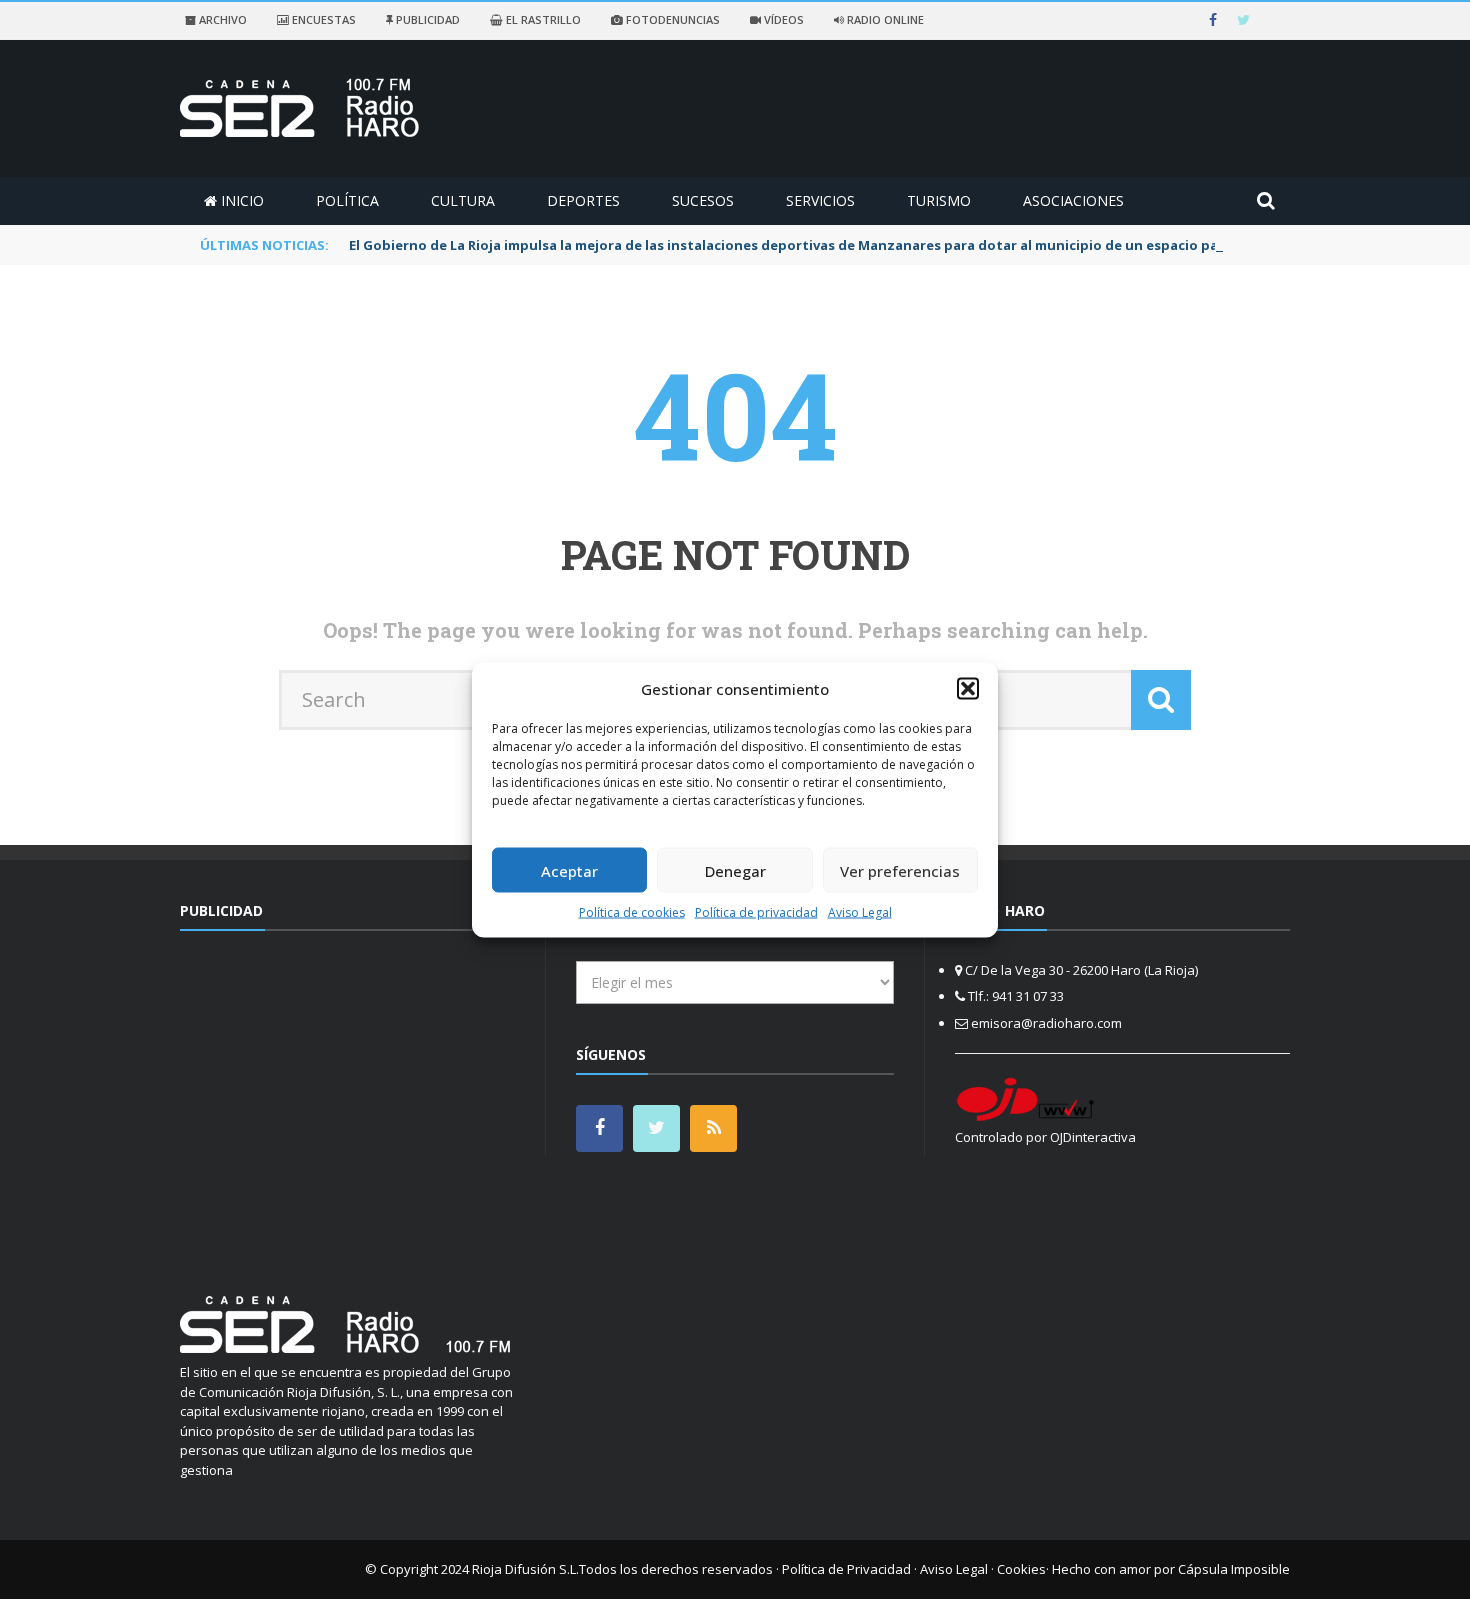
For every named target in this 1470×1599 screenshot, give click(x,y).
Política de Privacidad (846, 1569)
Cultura (463, 200)
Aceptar (569, 870)
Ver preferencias (900, 870)
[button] (968, 688)
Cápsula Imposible (1234, 1569)
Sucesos (703, 200)
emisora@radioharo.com (1046, 1023)
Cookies (1021, 1569)
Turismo (939, 200)
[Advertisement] (348, 1101)
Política (347, 200)
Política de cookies (632, 912)
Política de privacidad (756, 912)
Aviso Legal (860, 912)
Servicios (820, 200)
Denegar (735, 870)
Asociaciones (1073, 200)
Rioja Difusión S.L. (525, 1569)
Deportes (583, 200)
